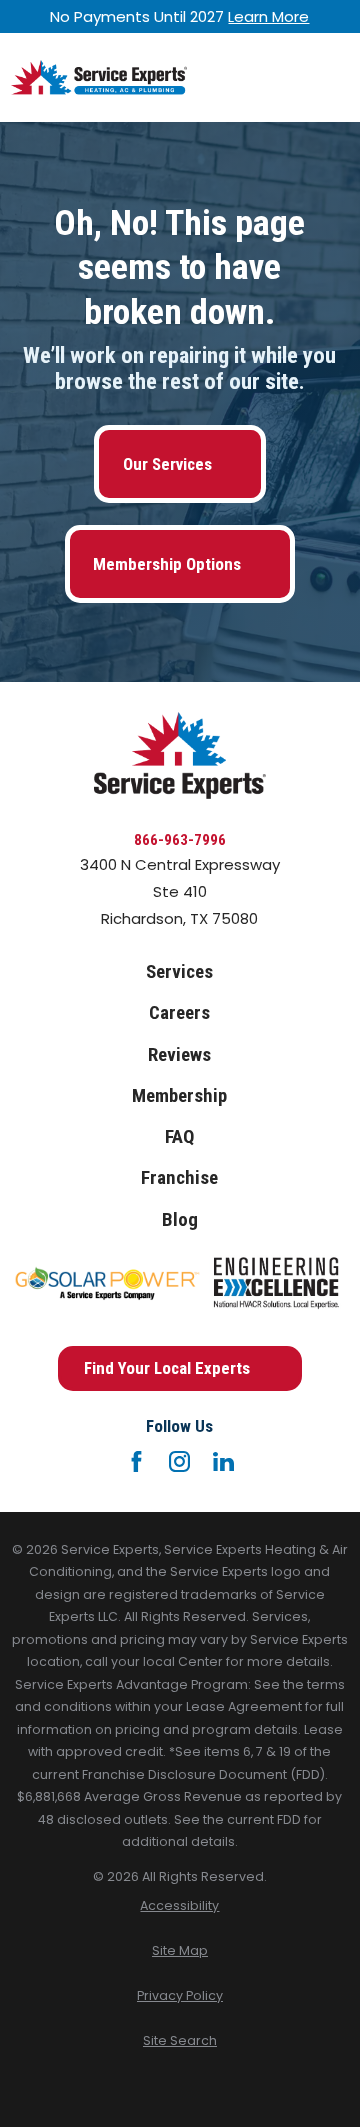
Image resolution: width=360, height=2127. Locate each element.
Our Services (167, 464)
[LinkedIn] (223, 1461)
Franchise (179, 1178)
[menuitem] (179, 1906)
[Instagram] (179, 1461)
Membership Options (167, 564)
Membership (179, 1096)
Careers (179, 1013)
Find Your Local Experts (167, 1368)
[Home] (99, 77)
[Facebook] (136, 1461)
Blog (180, 1220)
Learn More (268, 16)
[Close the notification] (348, 16)
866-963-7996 (180, 840)
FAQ (179, 1137)
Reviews (179, 1055)
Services (179, 972)
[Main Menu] (332, 77)
